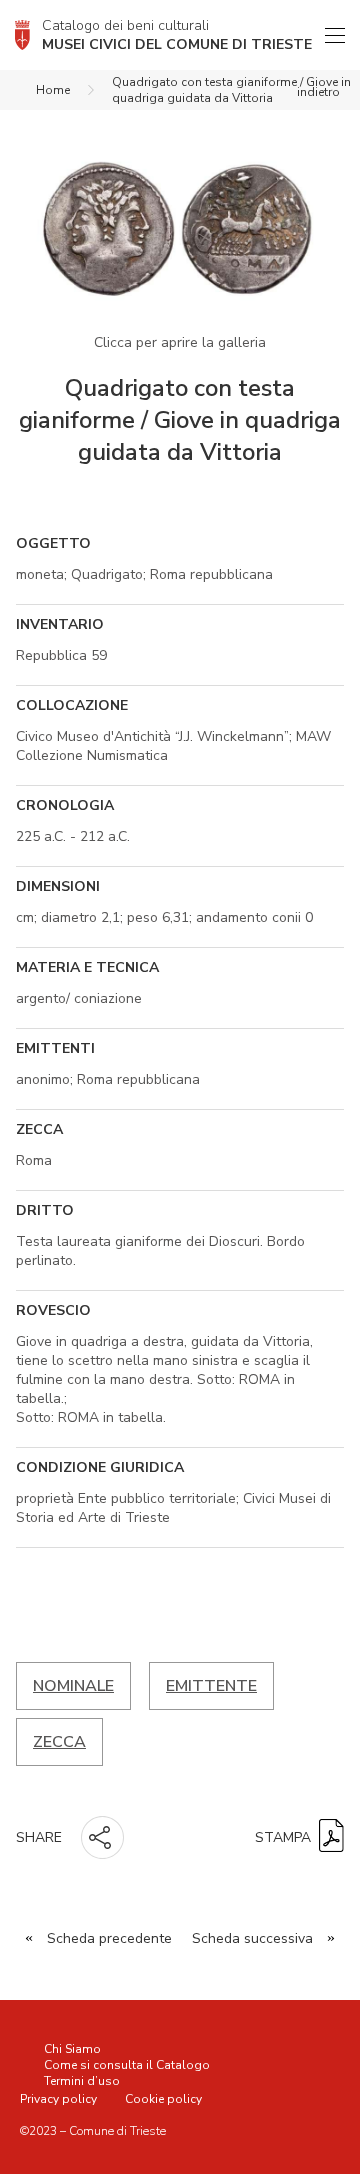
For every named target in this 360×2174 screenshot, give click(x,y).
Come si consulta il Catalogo (127, 2065)
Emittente (211, 1686)
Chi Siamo (72, 2049)
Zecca (59, 1742)
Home (53, 90)
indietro (318, 92)
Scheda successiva (252, 1938)
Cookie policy (163, 2099)
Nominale (73, 1686)
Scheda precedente (109, 1938)
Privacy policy (58, 2099)
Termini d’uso (82, 2081)
